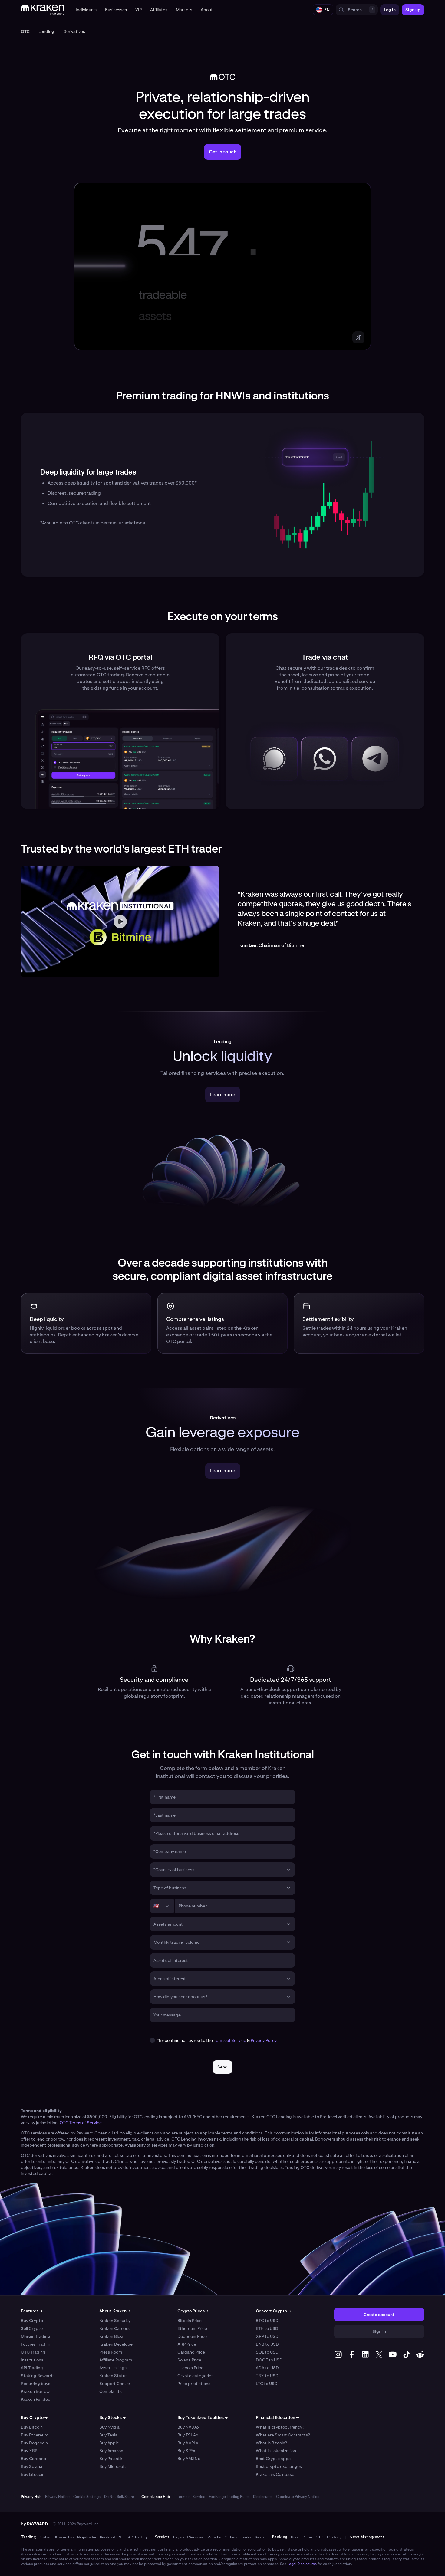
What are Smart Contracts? (283, 2435)
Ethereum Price (192, 2328)
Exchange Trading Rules (229, 2497)
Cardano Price (191, 2352)
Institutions (32, 2360)
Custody (334, 2537)
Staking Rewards (38, 2376)
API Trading (32, 2368)
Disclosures (263, 2497)
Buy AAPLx (188, 2443)
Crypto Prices (193, 2311)
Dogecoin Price (192, 2336)
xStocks (214, 2537)
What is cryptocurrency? (280, 2427)
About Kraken (115, 2311)
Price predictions (194, 2384)
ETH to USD (267, 2328)
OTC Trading (33, 2352)
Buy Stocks (112, 2417)
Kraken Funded (36, 2399)
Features (32, 2311)
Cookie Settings (87, 2497)
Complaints (110, 2391)
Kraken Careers (114, 2328)
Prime (307, 2537)
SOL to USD (267, 2352)
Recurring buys (36, 2384)
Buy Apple (109, 2443)
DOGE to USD (269, 2360)
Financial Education (277, 2417)
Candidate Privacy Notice (298, 2497)
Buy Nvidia (109, 2427)
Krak (295, 2537)
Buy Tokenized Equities (203, 2417)
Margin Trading (36, 2336)
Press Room (111, 2352)
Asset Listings (113, 2368)
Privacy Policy (264, 2040)
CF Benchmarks (238, 2537)
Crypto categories (195, 2376)
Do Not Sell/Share (119, 2497)
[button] (86, 10)
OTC (320, 2537)
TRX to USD (267, 2376)
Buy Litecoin (33, 2474)
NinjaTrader (87, 2537)
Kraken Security (115, 2321)
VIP (122, 2537)
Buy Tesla (108, 2435)
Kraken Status (113, 2376)
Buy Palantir (111, 2459)
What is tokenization (276, 2451)
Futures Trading (36, 2344)
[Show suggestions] (288, 1870)
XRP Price (187, 2344)
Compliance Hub (156, 2497)
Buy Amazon (111, 2451)
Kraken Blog (111, 2336)
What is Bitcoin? (271, 2443)
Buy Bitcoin (32, 2427)
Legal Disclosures (302, 2564)
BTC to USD (267, 2321)
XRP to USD (267, 2336)
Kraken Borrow (35, 2391)
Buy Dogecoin (34, 2443)
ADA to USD (267, 2368)
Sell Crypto (32, 2328)
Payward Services (188, 2537)
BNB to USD (267, 2344)
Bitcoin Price (190, 2321)
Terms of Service (230, 2040)
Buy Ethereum (35, 2435)
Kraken (45, 2537)
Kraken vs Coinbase (275, 2474)
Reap (259, 2537)
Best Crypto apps (273, 2459)
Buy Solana (32, 2466)
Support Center (115, 2384)
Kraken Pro (64, 2537)
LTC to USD (267, 2384)
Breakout (108, 2537)
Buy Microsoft (113, 2466)
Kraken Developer (117, 2344)
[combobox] (218, 1870)
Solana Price (189, 2360)
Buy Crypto (32, 2321)
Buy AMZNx (189, 2459)
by (34, 2524)
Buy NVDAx (188, 2427)
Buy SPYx (186, 2451)
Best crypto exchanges (279, 2466)
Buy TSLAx (188, 2435)
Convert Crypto (273, 2311)
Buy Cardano (33, 2459)
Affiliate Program (116, 2360)
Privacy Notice (57, 2497)
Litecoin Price (190, 2368)
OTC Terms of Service (81, 2123)
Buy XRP (29, 2451)
